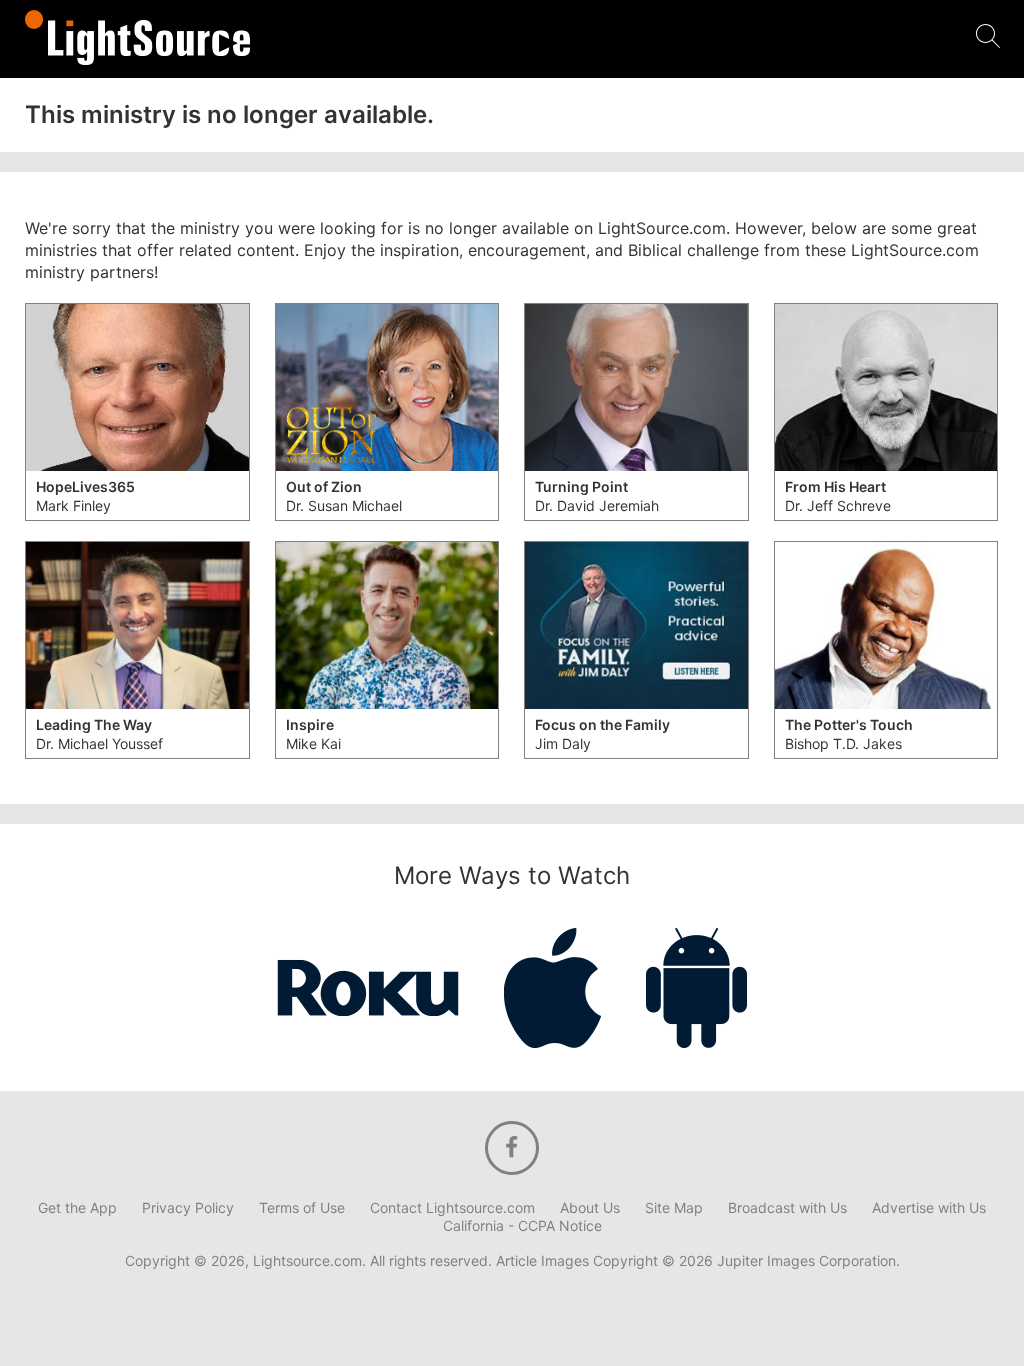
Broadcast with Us (787, 1208)
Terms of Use (302, 1208)
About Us (590, 1208)
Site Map (674, 1208)
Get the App (77, 1208)
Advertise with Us (929, 1208)
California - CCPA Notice (522, 1226)
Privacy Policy (188, 1208)
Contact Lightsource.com (452, 1208)
